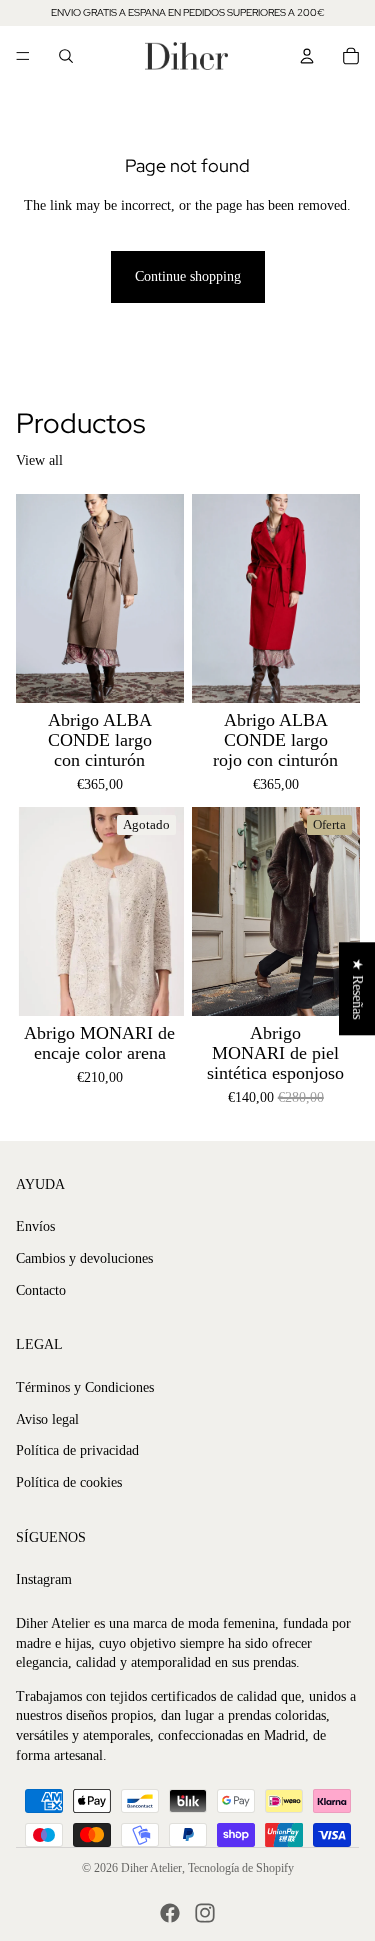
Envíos (35, 1226)
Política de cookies (69, 1482)
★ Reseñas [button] (357, 988)
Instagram (44, 1579)
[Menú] (23, 56)
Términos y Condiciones (85, 1387)
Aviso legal (47, 1419)
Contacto (41, 1290)
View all (39, 460)
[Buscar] (66, 56)
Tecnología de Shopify (241, 1868)
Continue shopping (188, 276)
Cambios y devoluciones (84, 1258)
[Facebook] (170, 1913)
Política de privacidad (77, 1450)
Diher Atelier (151, 1868)
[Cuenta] (307, 56)
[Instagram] (205, 1913)
